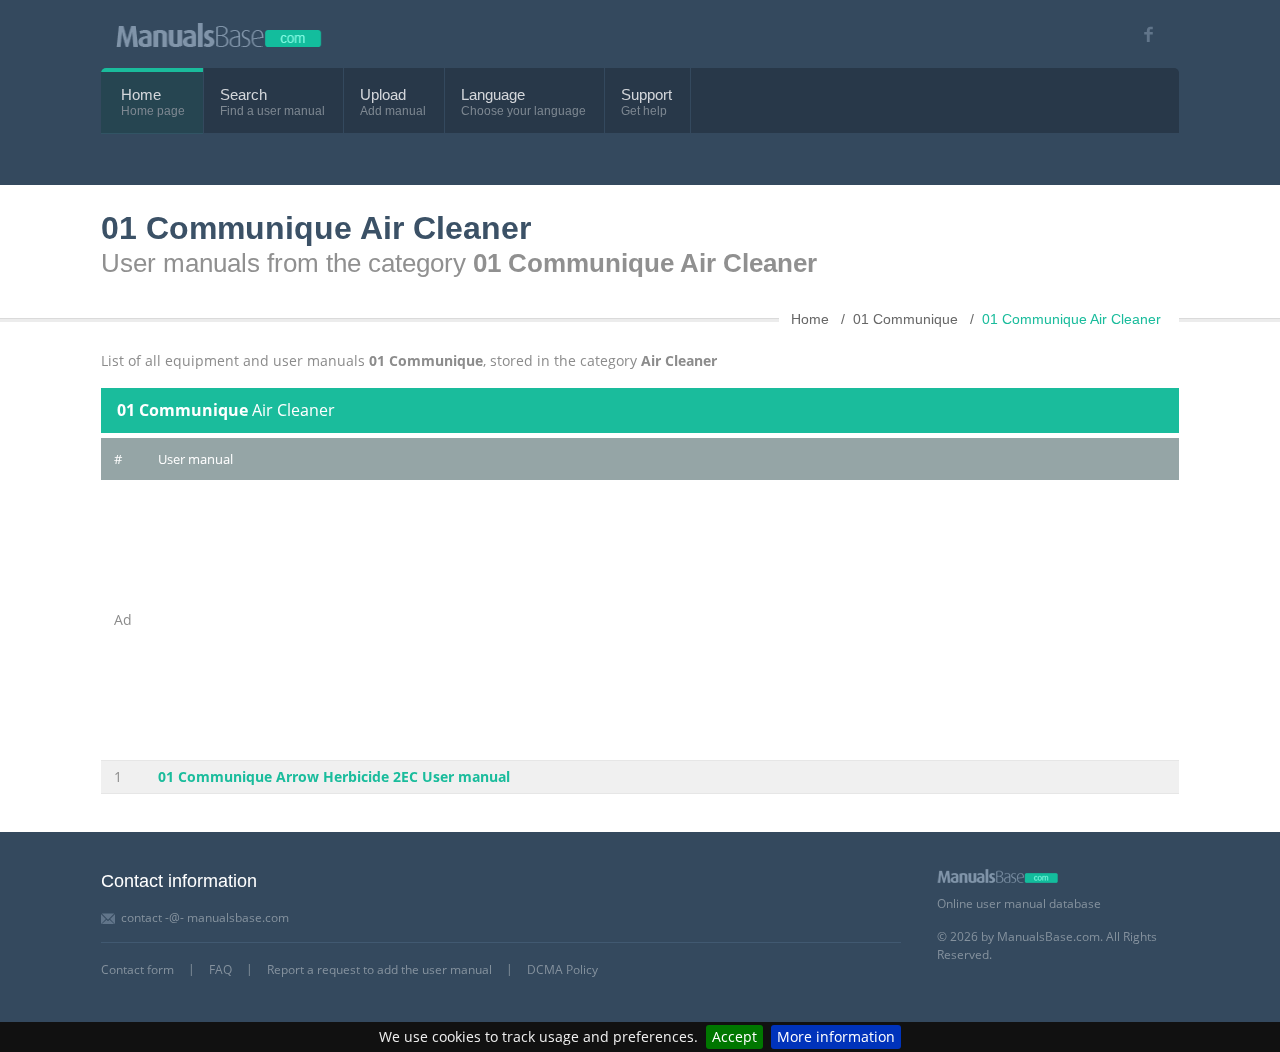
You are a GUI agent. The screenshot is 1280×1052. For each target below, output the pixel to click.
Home (141, 94)
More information (836, 1036)
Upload (383, 94)
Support (646, 94)
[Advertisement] (662, 620)
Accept (734, 1036)
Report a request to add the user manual (379, 969)
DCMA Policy (562, 969)
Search (243, 94)
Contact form (137, 969)
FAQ (220, 969)
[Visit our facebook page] (1141, 34)
